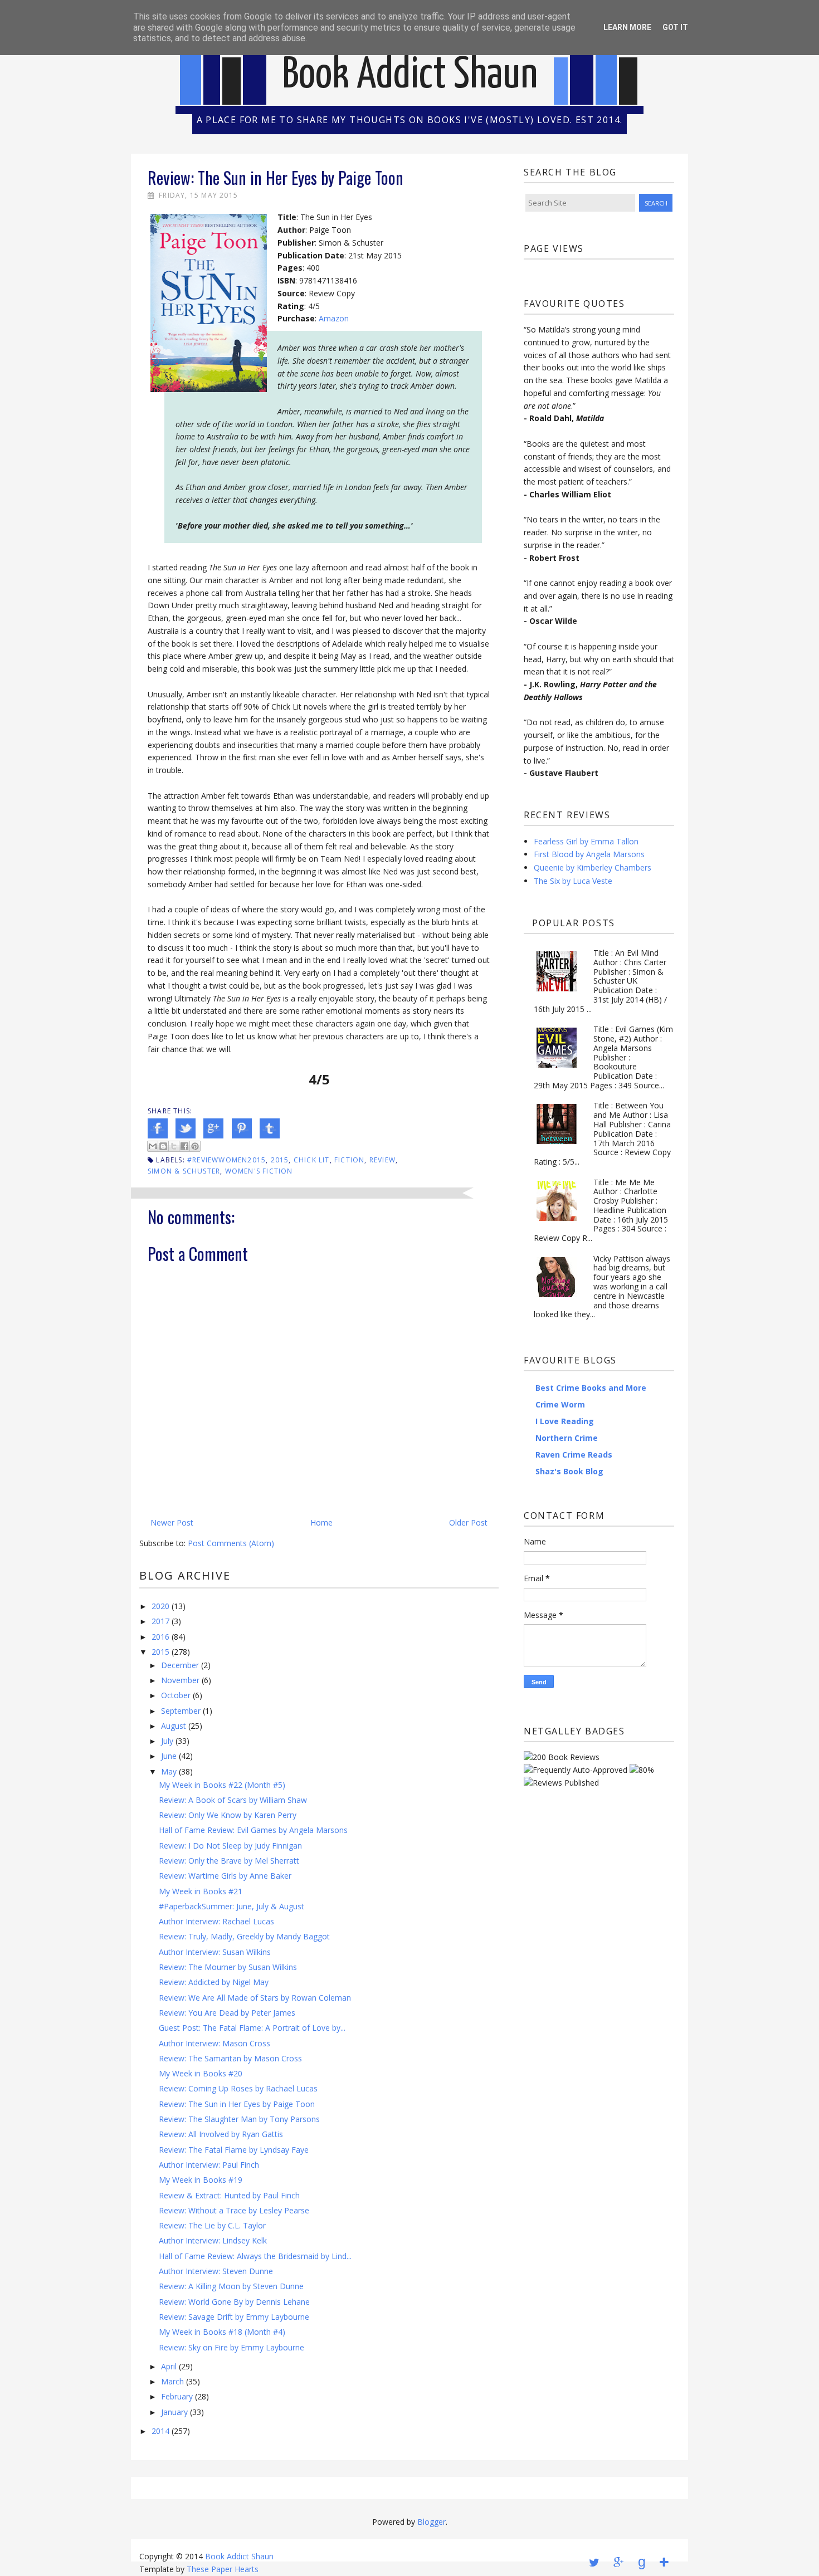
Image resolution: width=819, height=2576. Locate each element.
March (172, 2381)
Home (321, 1522)
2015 (280, 1160)
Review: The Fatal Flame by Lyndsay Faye (234, 2150)
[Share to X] (174, 1146)
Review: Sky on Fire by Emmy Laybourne (231, 2347)
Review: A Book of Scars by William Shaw (233, 1800)
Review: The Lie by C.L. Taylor (212, 2225)
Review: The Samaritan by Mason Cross (230, 2058)
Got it (675, 27)
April (169, 2366)
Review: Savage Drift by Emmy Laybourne (234, 2317)
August (174, 1726)
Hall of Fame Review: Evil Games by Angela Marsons (253, 1830)
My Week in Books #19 (201, 2180)
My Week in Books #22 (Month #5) (222, 1785)
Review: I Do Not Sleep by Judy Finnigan (230, 1846)
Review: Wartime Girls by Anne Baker (225, 1876)
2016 (160, 1637)
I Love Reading (565, 1421)
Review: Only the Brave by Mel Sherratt (229, 1861)
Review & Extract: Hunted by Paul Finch (229, 2195)
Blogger (432, 2522)
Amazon (334, 318)
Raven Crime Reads (574, 1455)
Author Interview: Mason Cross (214, 2043)
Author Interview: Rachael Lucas (216, 1921)
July (167, 1741)
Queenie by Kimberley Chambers (593, 867)
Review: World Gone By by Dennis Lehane (234, 2302)
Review (382, 1160)
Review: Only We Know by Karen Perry (228, 1815)
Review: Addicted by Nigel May (214, 1982)
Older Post (468, 1522)
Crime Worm (560, 1404)
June (169, 1756)
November (180, 1680)
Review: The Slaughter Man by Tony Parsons (239, 2119)
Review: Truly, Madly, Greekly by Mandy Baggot (244, 1936)
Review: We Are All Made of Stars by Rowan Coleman (255, 1998)
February (177, 2396)
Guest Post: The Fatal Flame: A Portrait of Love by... (252, 2028)
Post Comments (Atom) (231, 1543)
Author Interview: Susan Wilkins (215, 1952)
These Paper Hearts (223, 2569)
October (176, 1695)
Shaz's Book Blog (569, 1471)
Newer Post (172, 1522)
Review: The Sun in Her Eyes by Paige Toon (237, 2104)
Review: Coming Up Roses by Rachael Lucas (238, 2088)
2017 (160, 1621)
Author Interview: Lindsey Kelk (213, 2240)
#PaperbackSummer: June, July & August (231, 1906)
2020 (160, 1606)
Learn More (627, 27)
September (181, 1711)
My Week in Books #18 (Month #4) (222, 2332)
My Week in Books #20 (201, 2073)
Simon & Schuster (184, 1171)
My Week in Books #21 (201, 1891)
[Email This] (153, 1146)
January (174, 2412)
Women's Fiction (259, 1171)
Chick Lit (312, 1160)
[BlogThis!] (163, 1146)
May (169, 1771)
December (180, 1665)
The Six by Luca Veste (573, 881)
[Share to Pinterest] (195, 1146)
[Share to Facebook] (184, 1146)
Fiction (349, 1160)
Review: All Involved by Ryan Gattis (221, 2134)
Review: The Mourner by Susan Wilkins (228, 1967)
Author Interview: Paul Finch (209, 2165)
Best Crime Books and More (591, 1388)
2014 (160, 2431)
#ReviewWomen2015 (226, 1160)
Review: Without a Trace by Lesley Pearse (234, 2210)
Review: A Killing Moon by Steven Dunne (231, 2286)
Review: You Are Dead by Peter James (227, 2013)
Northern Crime (567, 1438)
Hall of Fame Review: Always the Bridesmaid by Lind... (255, 2256)
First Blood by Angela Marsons (589, 854)
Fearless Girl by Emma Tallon (586, 841)
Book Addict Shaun (410, 75)
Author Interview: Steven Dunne (216, 2271)
